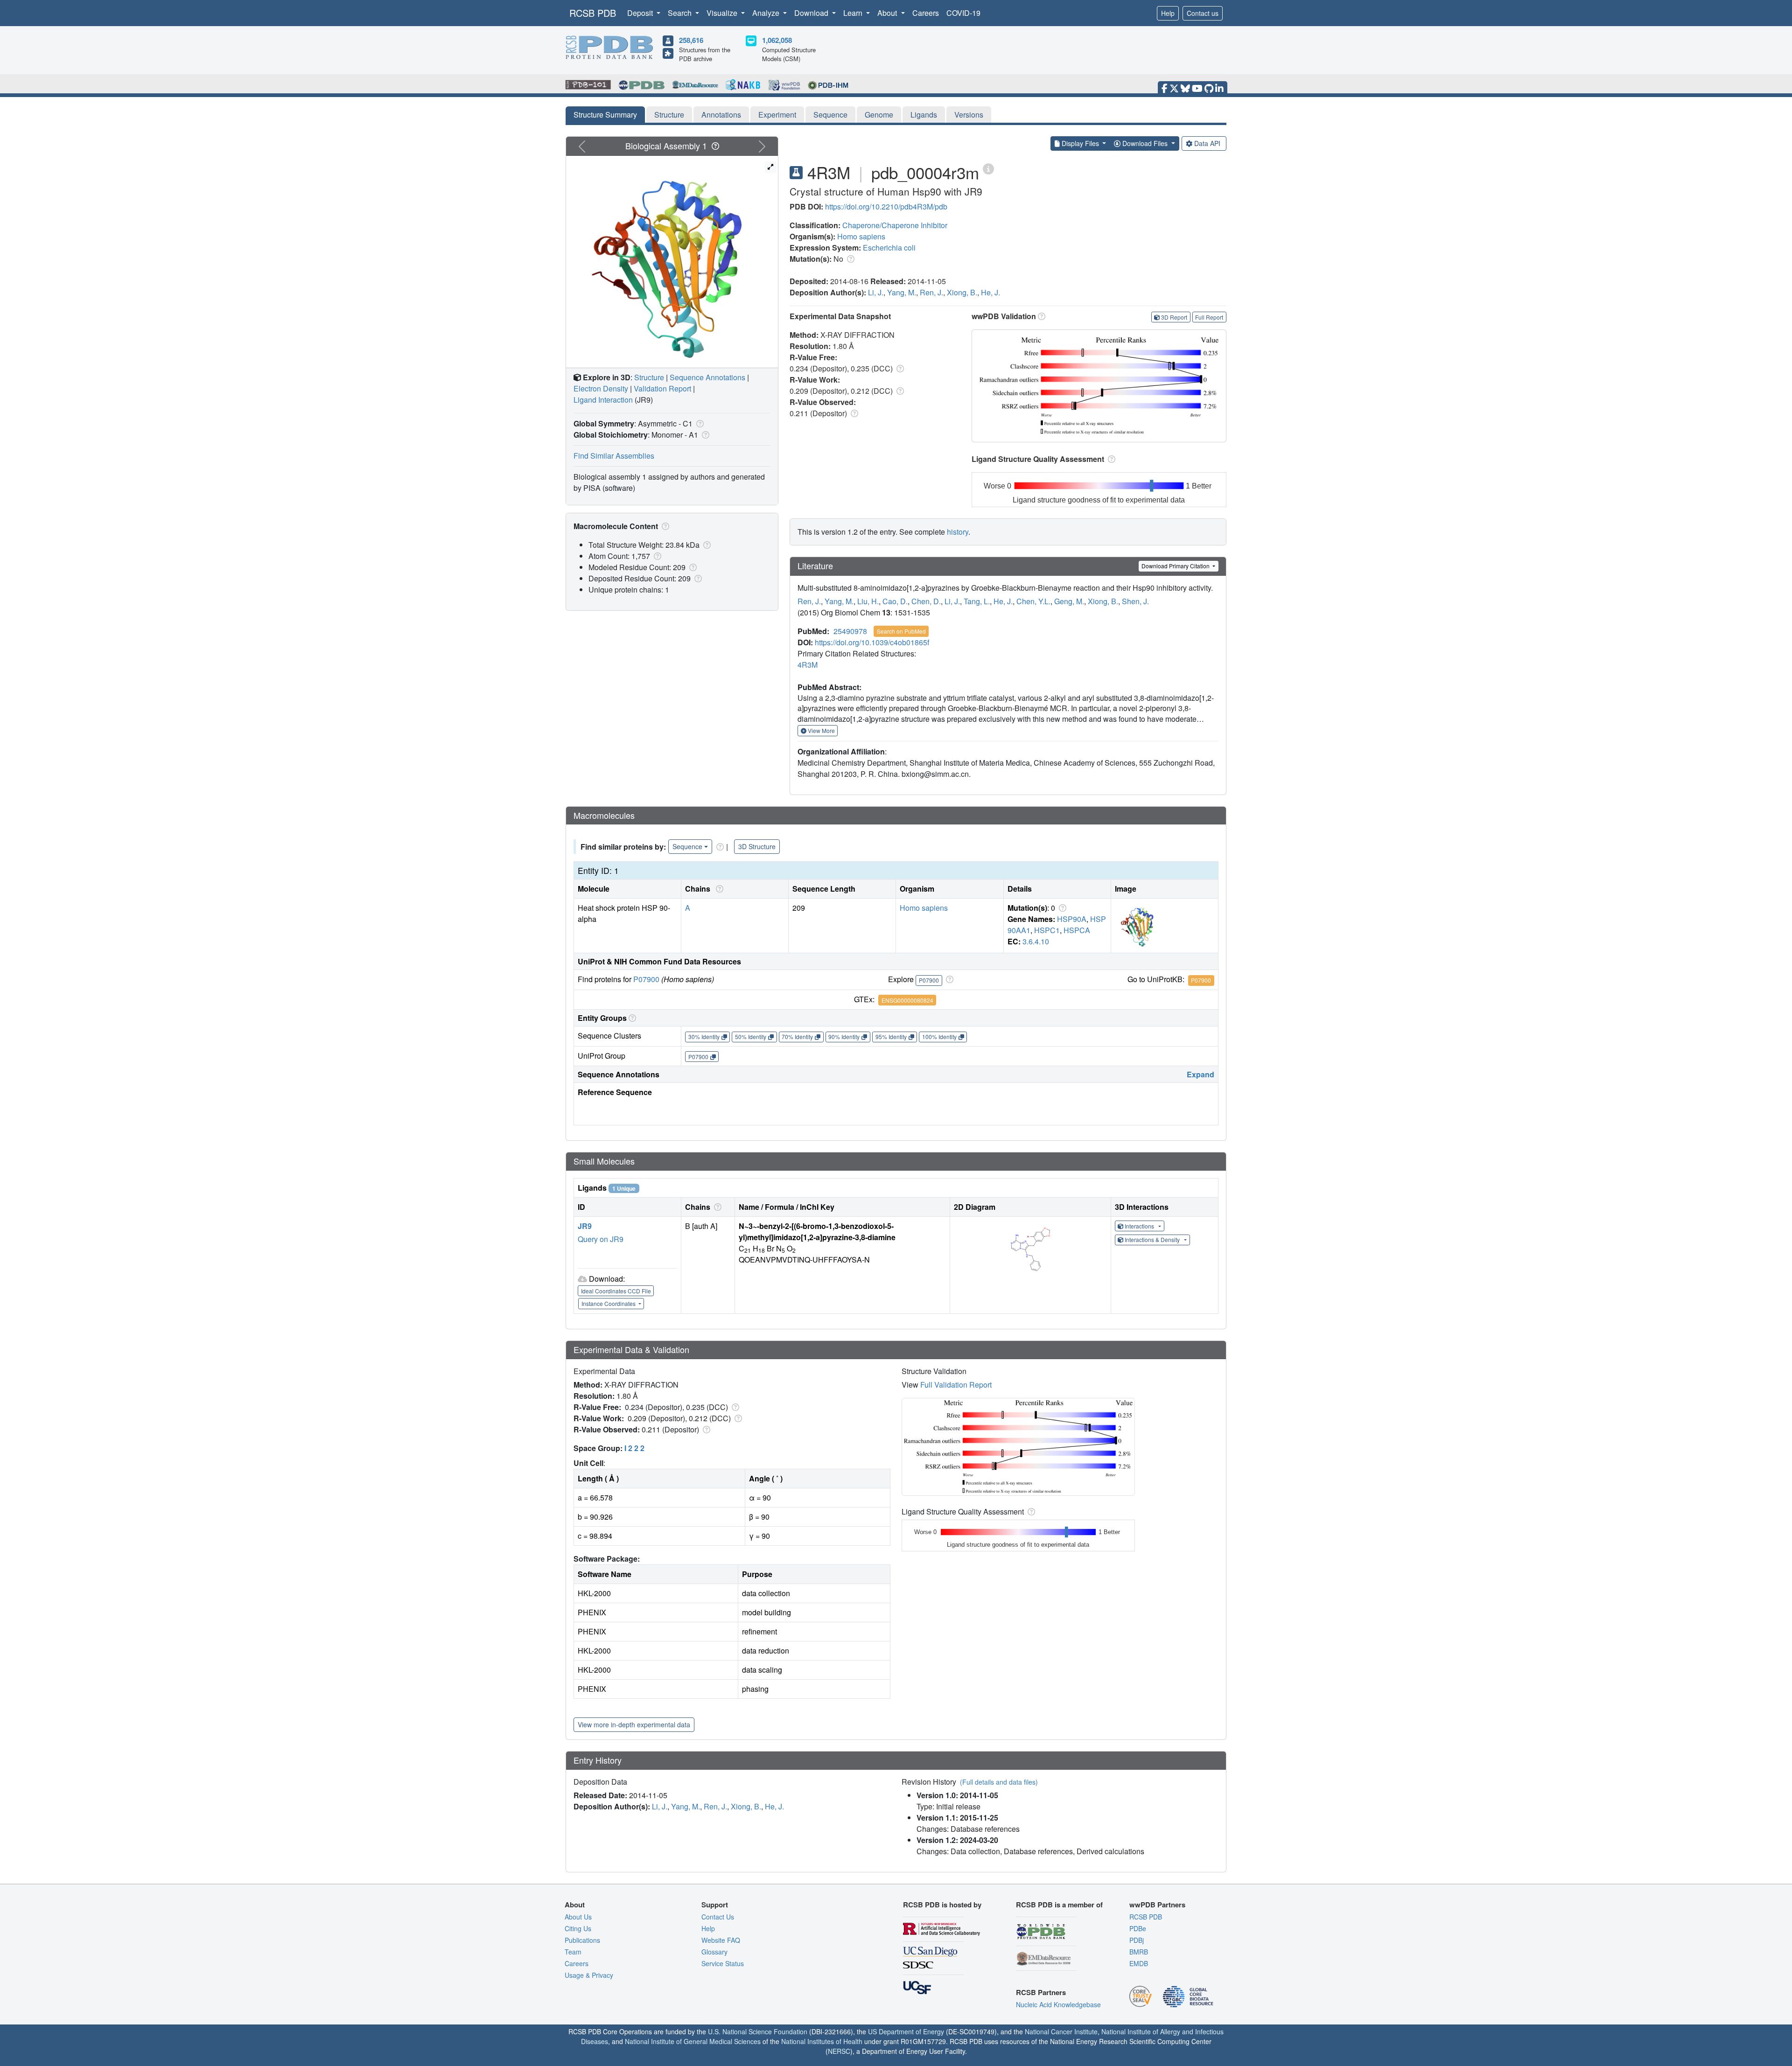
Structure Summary (605, 115)
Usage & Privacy (589, 1975)
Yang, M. (902, 292)
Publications (582, 1940)
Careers (926, 13)
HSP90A (1072, 919)
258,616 (691, 40)
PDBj (1137, 1940)
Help (1168, 13)
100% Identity (939, 1036)
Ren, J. (931, 292)
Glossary (714, 1952)
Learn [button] (854, 13)
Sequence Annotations (707, 377)
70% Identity (797, 1036)
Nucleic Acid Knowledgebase (1058, 2004)
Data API (1207, 143)
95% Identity (891, 1036)
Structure (669, 115)
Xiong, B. (962, 292)
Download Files (1145, 143)
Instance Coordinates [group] (609, 1303)
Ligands (924, 115)
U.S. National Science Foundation (758, 2031)
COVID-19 (963, 13)
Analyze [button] (767, 13)
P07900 (646, 979)
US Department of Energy (906, 2031)
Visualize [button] (723, 13)
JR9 (585, 1226)
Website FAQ (721, 1940)
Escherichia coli (889, 248)
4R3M (808, 665)
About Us (578, 1917)
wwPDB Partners (1157, 1905)
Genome (879, 115)
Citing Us (578, 1928)
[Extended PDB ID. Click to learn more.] (988, 168)
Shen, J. (1135, 601)
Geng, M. (1069, 601)
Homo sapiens (861, 236)
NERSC (839, 2051)
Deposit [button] (641, 13)
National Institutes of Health (822, 2041)
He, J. (990, 292)
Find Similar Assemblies (614, 456)
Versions (969, 115)
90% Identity (844, 1036)
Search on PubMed (901, 631)
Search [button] (681, 13)
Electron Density (601, 388)
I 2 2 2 (634, 1448)
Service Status (723, 1963)
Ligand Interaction (603, 400)
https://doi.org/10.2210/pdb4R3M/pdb (886, 206)
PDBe (1138, 1928)
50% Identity (751, 1036)
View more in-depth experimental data (634, 1724)
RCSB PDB (593, 13)
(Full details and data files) (999, 1782)
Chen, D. (926, 601)
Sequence (830, 115)
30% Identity (704, 1036)
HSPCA (1077, 930)
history (958, 532)
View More (821, 730)
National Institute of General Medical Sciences (693, 2041)
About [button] (888, 13)
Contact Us (718, 1917)
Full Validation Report (956, 1385)
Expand (1200, 1074)
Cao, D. (895, 601)
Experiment (777, 115)
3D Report (1174, 317)
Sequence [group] (687, 846)
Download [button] (812, 13)
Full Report (1209, 317)
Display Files (1080, 143)
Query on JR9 (601, 1239)
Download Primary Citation (1176, 566)
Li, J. (876, 292)
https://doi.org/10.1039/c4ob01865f (872, 642)
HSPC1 (1047, 930)
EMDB (1139, 1963)
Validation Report (662, 388)
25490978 (850, 631)
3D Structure (757, 846)
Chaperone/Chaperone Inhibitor (895, 225)
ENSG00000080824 (907, 1000)
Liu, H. (868, 601)
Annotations (721, 115)
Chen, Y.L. (1033, 601)
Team (573, 1952)
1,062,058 (777, 40)
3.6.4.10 (1036, 941)
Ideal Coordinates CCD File (616, 1291)
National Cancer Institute (1061, 2031)
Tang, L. (977, 601)
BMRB (1139, 1952)
